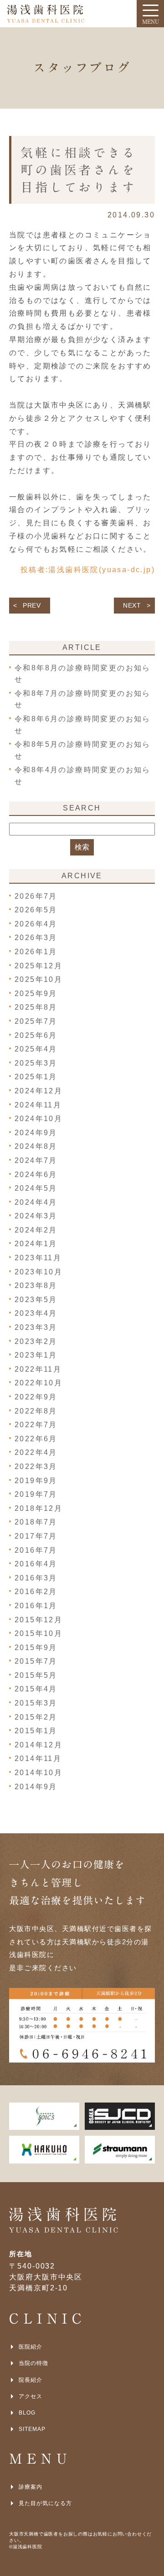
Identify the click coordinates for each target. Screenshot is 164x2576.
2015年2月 (36, 1717)
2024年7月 (36, 1160)
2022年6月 (36, 1439)
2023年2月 (36, 1341)
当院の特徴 (33, 2363)
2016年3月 (36, 1578)
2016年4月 (36, 1564)
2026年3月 (36, 938)
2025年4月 (36, 1049)
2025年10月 (38, 979)
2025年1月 (36, 1077)
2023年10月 (38, 1272)
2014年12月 (38, 1745)
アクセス (31, 2396)
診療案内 (31, 2487)
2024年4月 (36, 1202)
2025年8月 (36, 1007)
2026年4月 (36, 924)
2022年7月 (36, 1425)
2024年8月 (36, 1146)
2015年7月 (36, 1661)
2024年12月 (38, 1091)
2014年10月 (38, 1773)
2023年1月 (36, 1355)
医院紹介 (31, 2347)
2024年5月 (36, 1188)
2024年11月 (38, 1105)
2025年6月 (36, 1035)
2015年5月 (36, 1675)
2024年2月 (36, 1230)
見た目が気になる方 (45, 2503)
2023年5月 (36, 1300)
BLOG (27, 2413)
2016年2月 (36, 1592)
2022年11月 (38, 1369)
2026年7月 (36, 896)
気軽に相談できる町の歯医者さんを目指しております (79, 170)
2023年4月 (36, 1313)
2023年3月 (36, 1327)
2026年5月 (36, 910)
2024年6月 (36, 1175)
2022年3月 (36, 1467)
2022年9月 (36, 1397)
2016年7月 (36, 1550)
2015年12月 (38, 1620)
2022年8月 (36, 1411)
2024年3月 (36, 1216)
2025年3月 (36, 1063)
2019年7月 (36, 1494)
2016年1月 (36, 1606)
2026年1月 (36, 952)
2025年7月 (36, 1021)
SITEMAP (32, 2429)
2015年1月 (36, 1731)
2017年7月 (36, 1536)
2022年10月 (38, 1383)
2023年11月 (38, 1258)
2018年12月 (38, 1508)
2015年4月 (36, 1689)
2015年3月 (36, 1703)
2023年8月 (36, 1285)
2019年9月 (36, 1481)
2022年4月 (36, 1452)
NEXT (132, 605)
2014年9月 (36, 1787)
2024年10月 (38, 1119)
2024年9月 (36, 1133)
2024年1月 (36, 1244)
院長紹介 (31, 2380)
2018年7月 (36, 1522)
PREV (32, 605)
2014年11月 (38, 1758)
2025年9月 (36, 994)
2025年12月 (38, 966)
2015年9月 (36, 1648)
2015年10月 (38, 1633)
